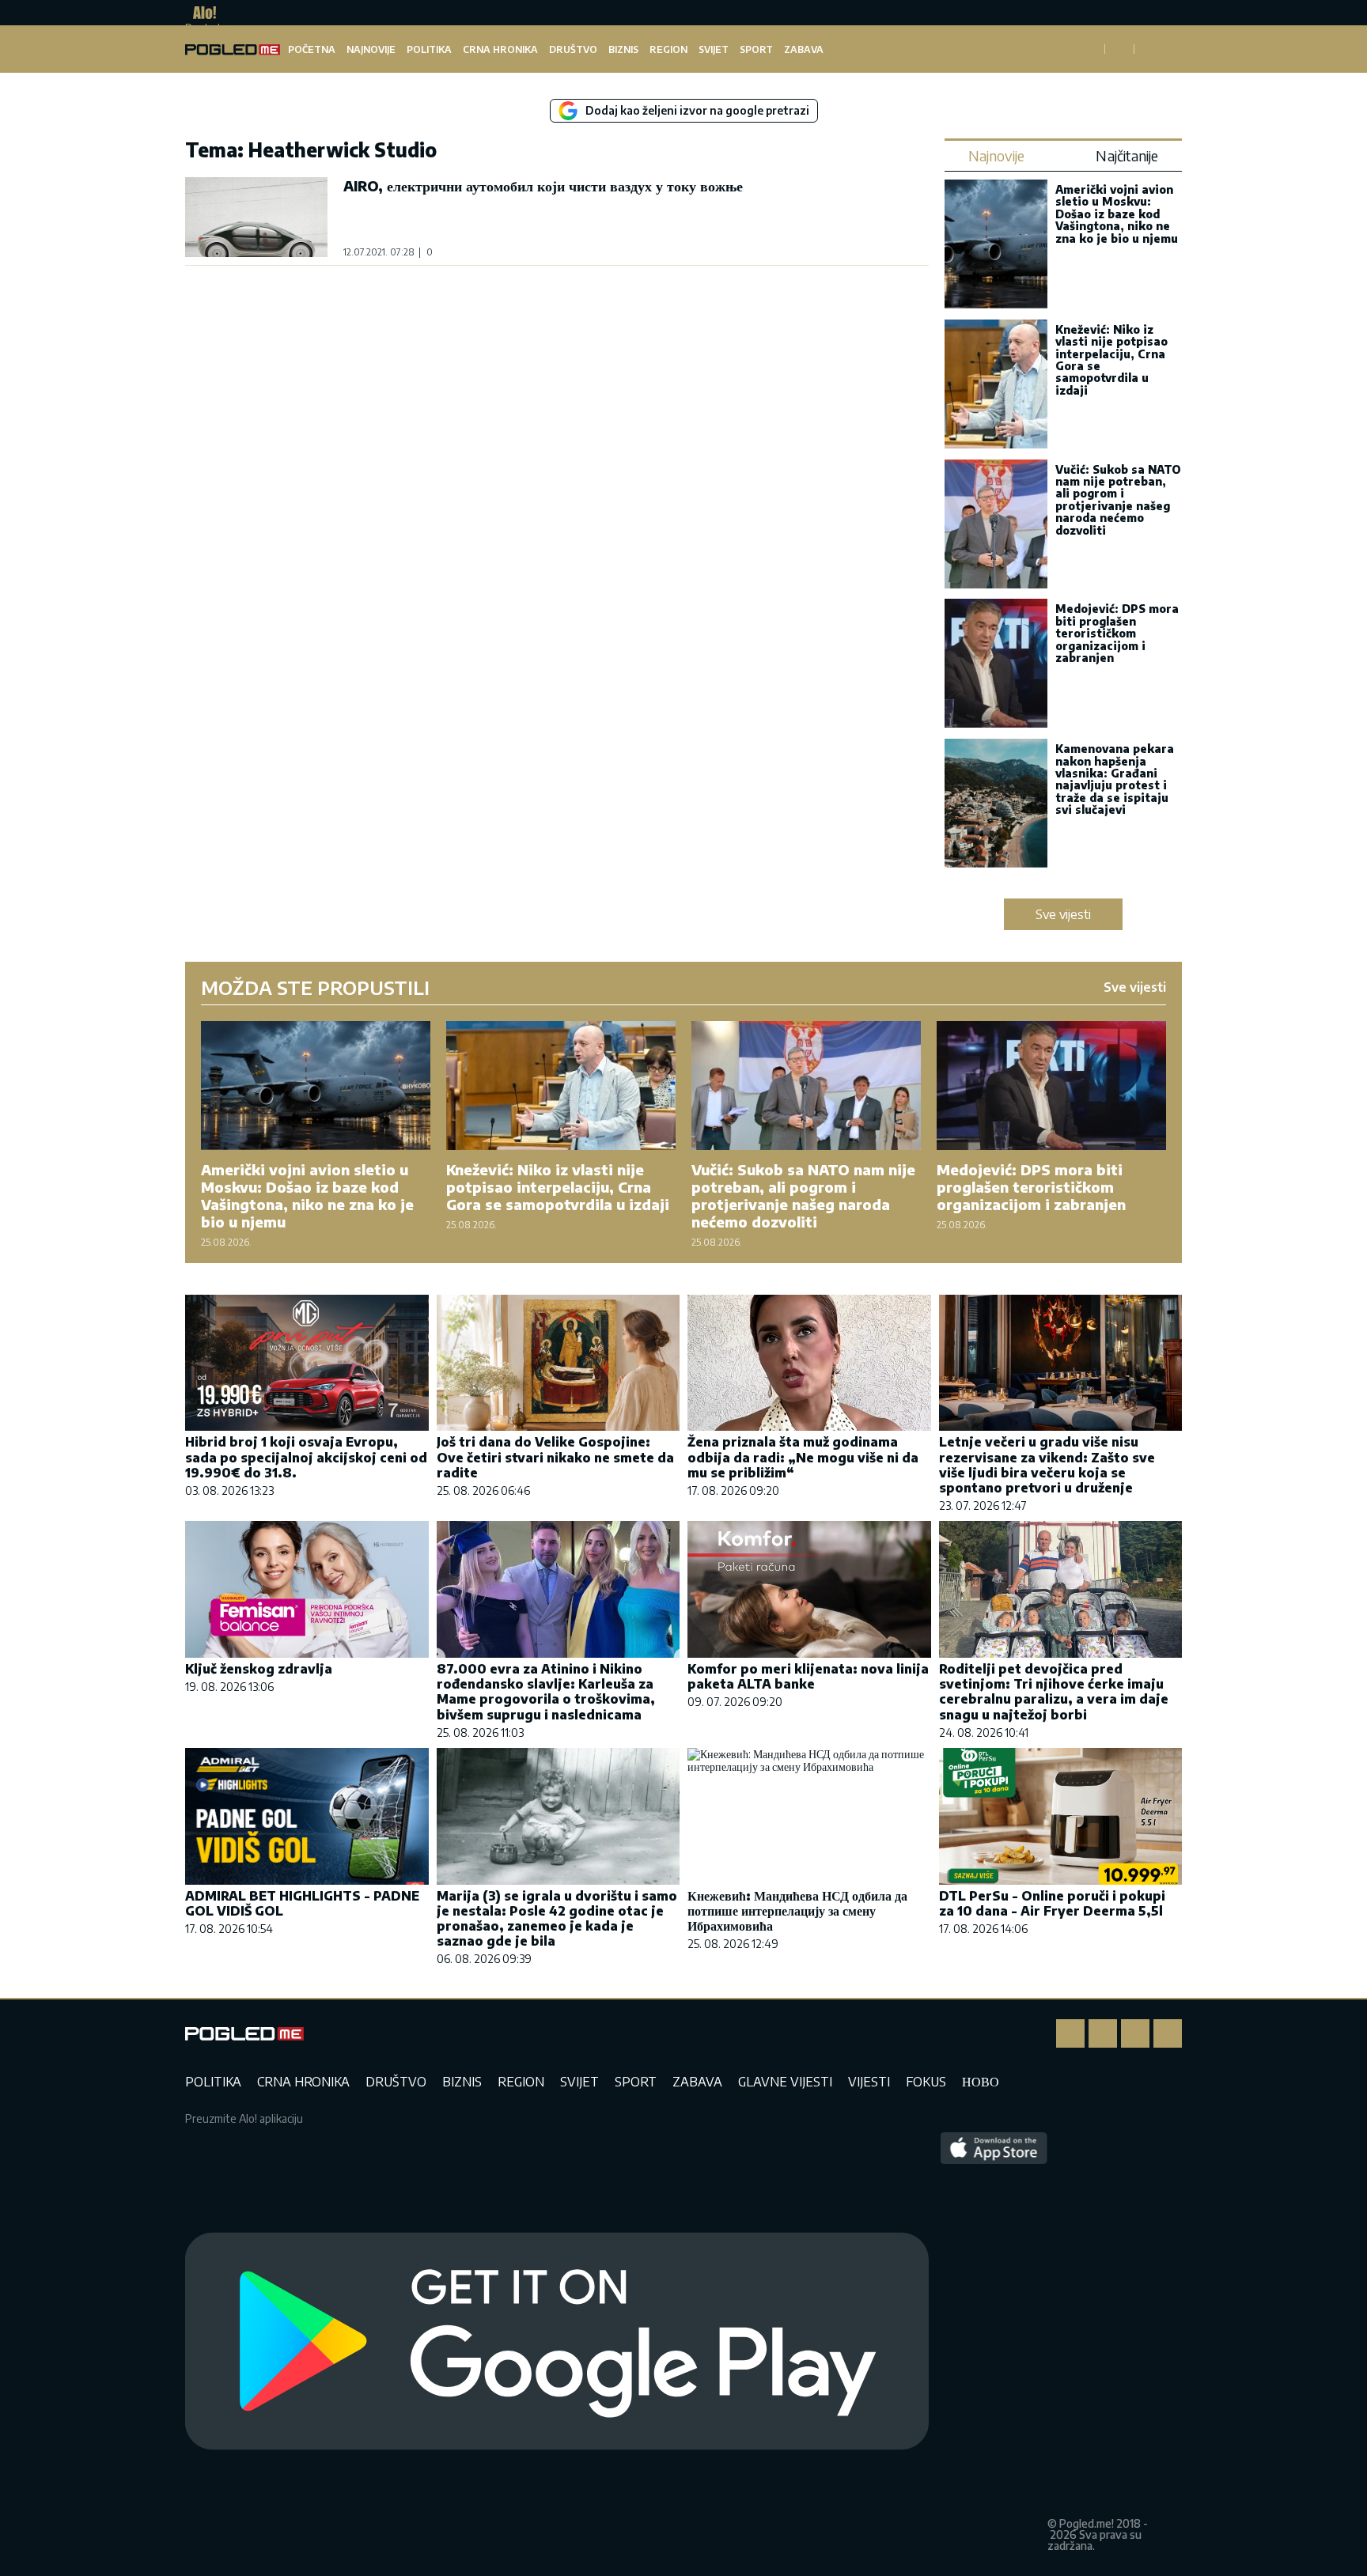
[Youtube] (1168, 2033)
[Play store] (557, 2342)
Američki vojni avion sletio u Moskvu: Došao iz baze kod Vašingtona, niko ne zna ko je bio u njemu (1117, 214)
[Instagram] (1103, 2033)
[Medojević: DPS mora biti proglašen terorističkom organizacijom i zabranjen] (996, 665)
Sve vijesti (1063, 914)
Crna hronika (500, 49)
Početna (312, 49)
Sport (756, 49)
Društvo (573, 49)
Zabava (804, 49)
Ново (981, 2082)
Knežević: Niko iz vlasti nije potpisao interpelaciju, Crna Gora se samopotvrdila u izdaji (1111, 360)
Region (668, 49)
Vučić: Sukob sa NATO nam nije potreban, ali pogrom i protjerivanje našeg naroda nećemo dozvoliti (1118, 500)
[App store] (994, 2342)
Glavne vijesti (785, 2082)
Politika (429, 49)
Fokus (926, 2082)
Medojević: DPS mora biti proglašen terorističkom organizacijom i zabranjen (1117, 633)
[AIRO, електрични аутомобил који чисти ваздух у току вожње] (256, 217)
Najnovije (371, 49)
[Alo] (201, 13)
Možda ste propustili (315, 987)
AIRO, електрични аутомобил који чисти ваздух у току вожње (543, 185)
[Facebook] (1070, 2033)
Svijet (714, 49)
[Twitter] (1135, 2033)
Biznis (623, 49)
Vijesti (869, 2082)
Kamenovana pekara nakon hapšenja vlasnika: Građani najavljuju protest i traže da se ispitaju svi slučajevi (1115, 779)
